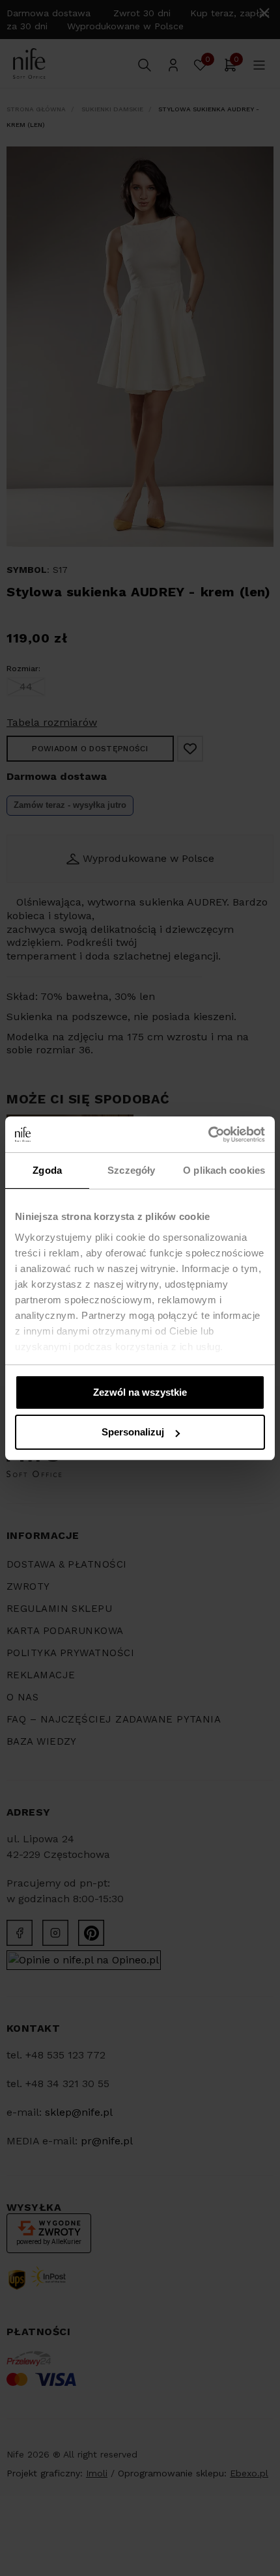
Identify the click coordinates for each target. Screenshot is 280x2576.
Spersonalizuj (133, 1432)
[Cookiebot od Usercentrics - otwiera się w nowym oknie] (208, 1135)
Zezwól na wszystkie (140, 1392)
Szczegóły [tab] (131, 1170)
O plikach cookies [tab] (224, 1170)
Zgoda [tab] (47, 1170)
